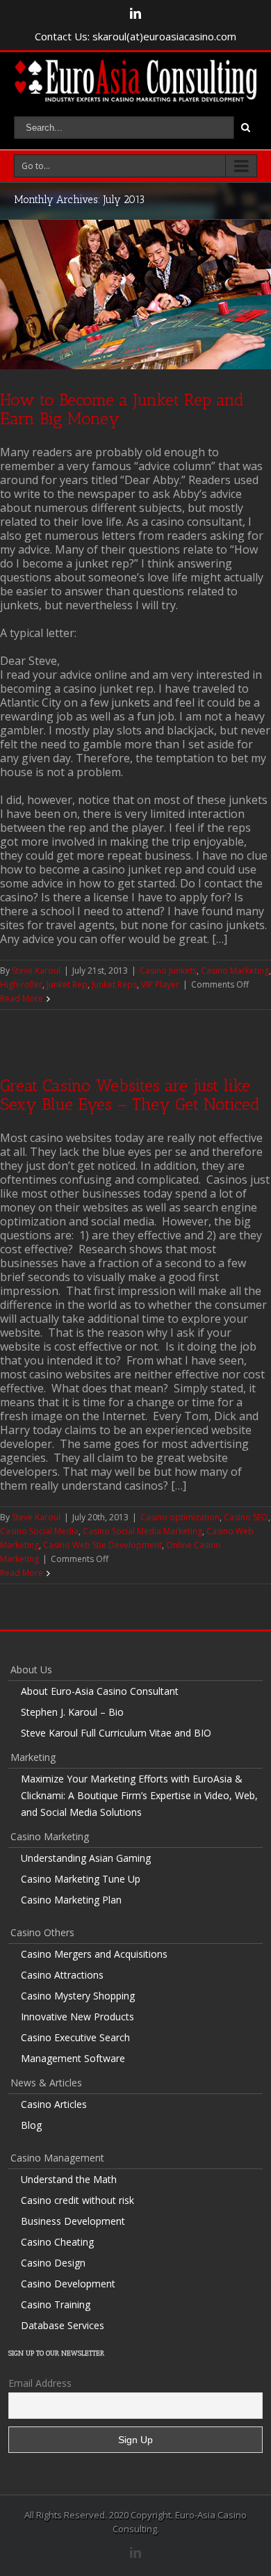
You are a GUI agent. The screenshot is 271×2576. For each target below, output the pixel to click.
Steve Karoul (36, 971)
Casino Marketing (235, 971)
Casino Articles (54, 2104)
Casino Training (56, 2304)
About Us (31, 1669)
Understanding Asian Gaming (86, 1858)
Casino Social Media (39, 1531)
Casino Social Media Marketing (142, 1531)
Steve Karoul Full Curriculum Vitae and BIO (116, 1733)
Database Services (63, 2325)
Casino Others (42, 1932)
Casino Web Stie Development (102, 1545)
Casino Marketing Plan (71, 1900)
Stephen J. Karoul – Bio (72, 1712)
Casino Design (53, 2263)
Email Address (40, 2383)
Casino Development (68, 2284)
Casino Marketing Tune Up (81, 1879)
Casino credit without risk (77, 2200)
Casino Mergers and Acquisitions (94, 1954)
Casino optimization (180, 1517)
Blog (31, 2125)
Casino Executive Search (75, 2037)
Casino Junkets (168, 971)
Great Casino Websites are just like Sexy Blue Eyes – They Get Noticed (130, 1095)
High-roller (21, 984)
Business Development (73, 2221)
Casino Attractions (62, 1975)
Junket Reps (114, 984)
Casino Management (57, 2158)
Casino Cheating (57, 2242)
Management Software (73, 2058)
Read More (22, 998)
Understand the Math (69, 2179)
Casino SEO (246, 1517)
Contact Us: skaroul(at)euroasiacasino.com (135, 36)
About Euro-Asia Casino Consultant (100, 1691)
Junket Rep (67, 984)
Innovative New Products (77, 2016)
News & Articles (46, 2083)
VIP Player (160, 984)
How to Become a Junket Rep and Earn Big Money (122, 409)
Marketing (33, 1757)
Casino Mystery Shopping (78, 1996)
